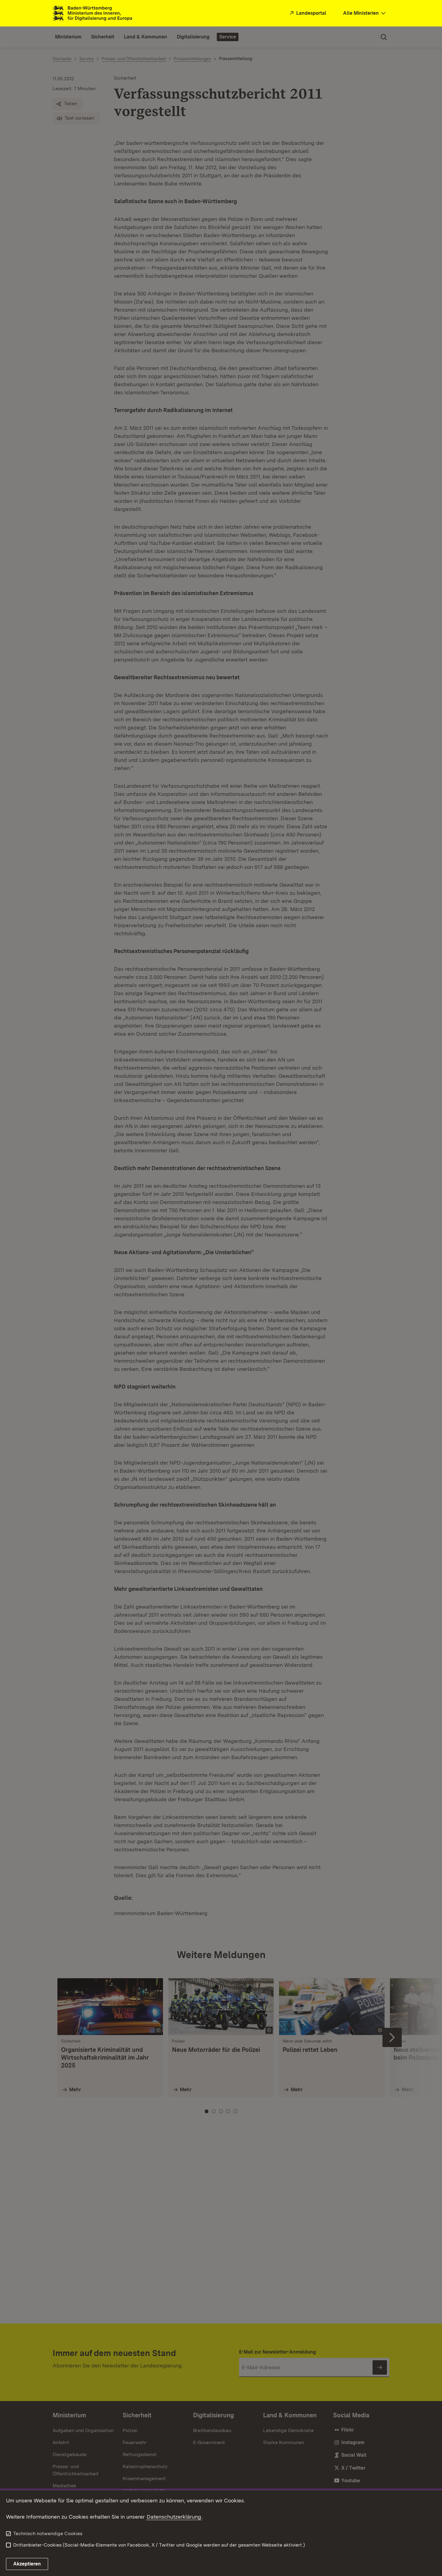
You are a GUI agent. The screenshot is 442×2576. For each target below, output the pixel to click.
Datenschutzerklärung (174, 2517)
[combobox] (365, 13)
